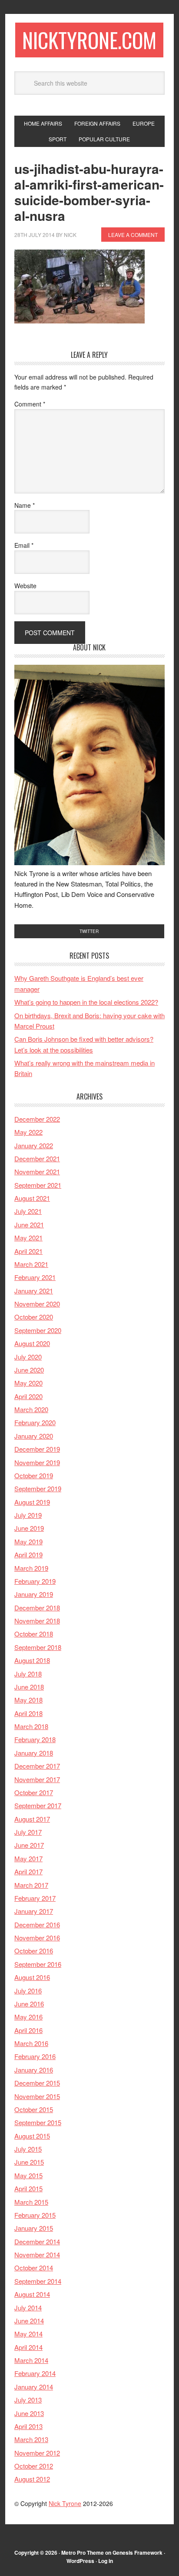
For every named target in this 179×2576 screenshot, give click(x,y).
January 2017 (34, 1911)
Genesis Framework (138, 2553)
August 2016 (32, 1977)
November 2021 (37, 1171)
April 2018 (28, 1713)
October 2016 (34, 1951)
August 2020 (32, 1343)
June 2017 (29, 1845)
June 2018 (29, 1687)
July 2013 (28, 2400)
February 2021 (35, 1277)
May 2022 (28, 1132)
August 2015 (32, 2136)
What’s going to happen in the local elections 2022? (86, 1002)
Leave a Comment (133, 235)
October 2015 (34, 2109)
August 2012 (32, 2479)
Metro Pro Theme (83, 2553)
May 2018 (28, 1700)
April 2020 (28, 1396)
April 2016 (28, 2030)
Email (24, 545)
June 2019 (29, 1528)
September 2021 (38, 1185)
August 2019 (32, 1502)
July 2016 (28, 1991)
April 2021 (28, 1251)
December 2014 (37, 2241)
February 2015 (35, 2215)
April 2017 (28, 1871)
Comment (30, 404)
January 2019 (34, 1594)
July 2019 (28, 1515)
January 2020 (34, 1436)
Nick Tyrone (65, 2503)
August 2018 (32, 1660)
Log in (106, 2561)
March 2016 (31, 2043)
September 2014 (38, 2281)
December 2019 (37, 1449)
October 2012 (34, 2466)
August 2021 (32, 1198)
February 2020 (35, 1422)
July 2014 (28, 2308)
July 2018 (28, 1674)
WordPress (80, 2561)
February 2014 (35, 2373)
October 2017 (34, 1792)
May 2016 (28, 2017)
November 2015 (37, 2096)
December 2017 (37, 1766)
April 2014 (28, 2347)
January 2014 (34, 2387)
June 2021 (29, 1225)
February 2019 (35, 1581)
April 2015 (28, 2188)
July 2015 (28, 2149)
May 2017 (28, 1858)
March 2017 (31, 1885)
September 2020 (38, 1330)
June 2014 (29, 2321)
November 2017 (37, 1779)
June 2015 (29, 2162)
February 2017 (35, 1898)
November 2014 (37, 2254)
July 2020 (28, 1357)
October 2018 (34, 1634)
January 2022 (34, 1145)
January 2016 (34, 2070)
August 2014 (32, 2294)
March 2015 (31, 2202)
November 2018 (37, 1621)
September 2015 (38, 2122)
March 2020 (31, 1409)
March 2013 (31, 2439)
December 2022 (37, 1119)
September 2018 (38, 1647)
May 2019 (28, 1541)
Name (25, 505)
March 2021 (31, 1264)
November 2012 (37, 2453)
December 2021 (37, 1158)
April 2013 (28, 2426)
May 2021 (28, 1238)
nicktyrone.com (89, 40)
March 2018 (31, 1726)
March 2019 (31, 1568)
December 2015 (37, 2083)
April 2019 (28, 1555)
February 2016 (35, 2056)
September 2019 (38, 1488)
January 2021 (34, 1291)
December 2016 (37, 1925)
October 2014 (34, 2268)
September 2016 (38, 1964)
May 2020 (28, 1383)
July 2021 (28, 1211)
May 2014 (28, 2334)
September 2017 (38, 1805)
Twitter (89, 931)
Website (25, 586)
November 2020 (37, 1304)
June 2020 (29, 1370)
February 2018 (35, 1739)
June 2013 (29, 2413)
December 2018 (37, 1608)
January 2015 (34, 2228)
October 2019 (34, 1475)
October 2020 (34, 1317)
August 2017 (32, 1819)
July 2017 (28, 1832)
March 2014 (31, 2360)
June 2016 (29, 2004)
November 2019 (37, 1462)
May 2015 (28, 2175)
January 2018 (34, 1753)
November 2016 (37, 1938)
